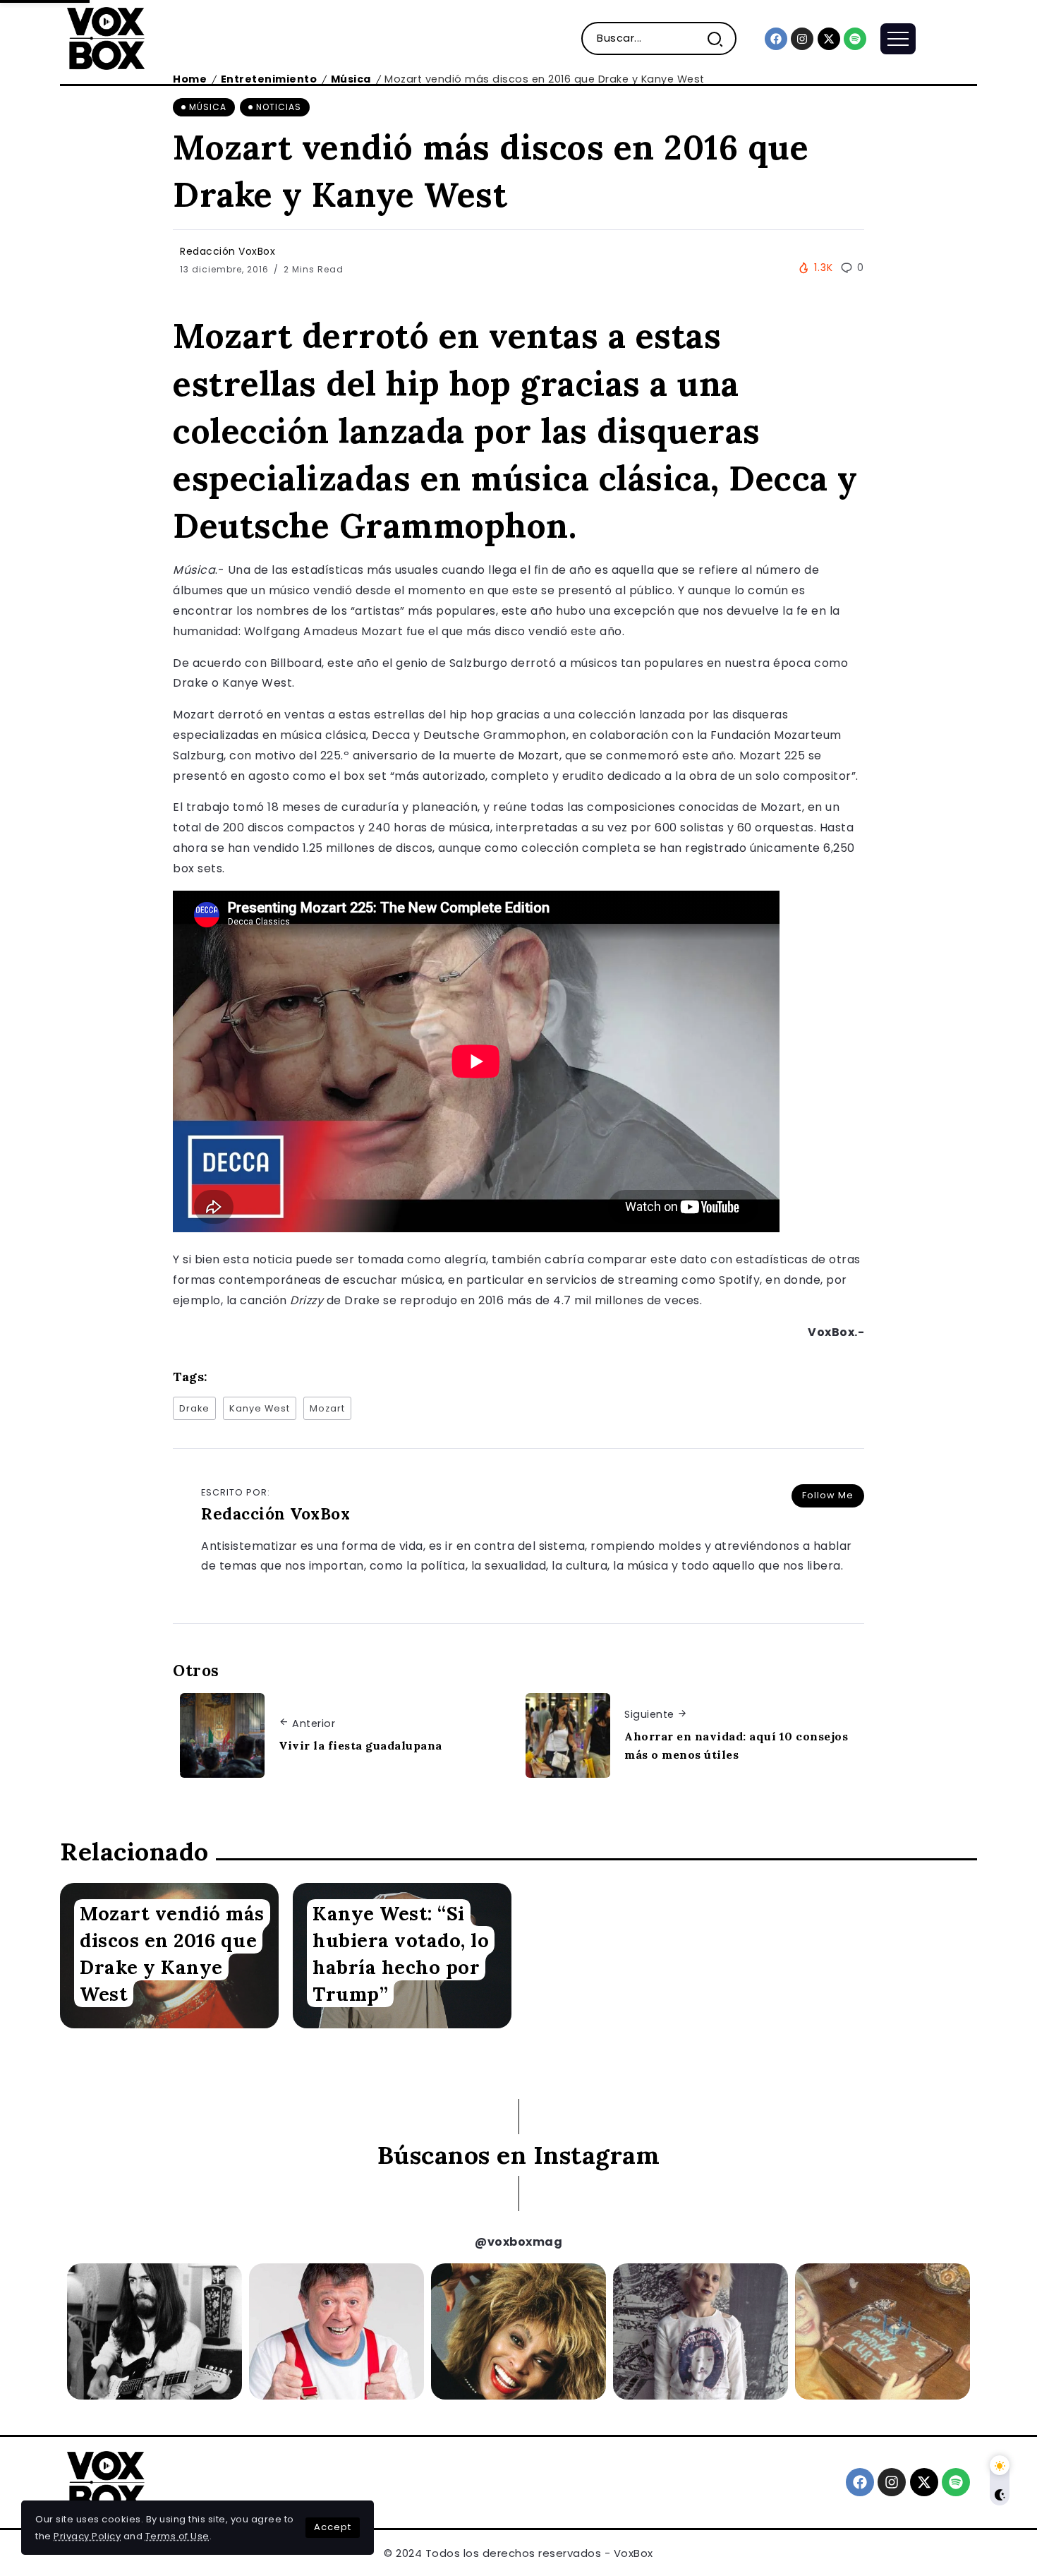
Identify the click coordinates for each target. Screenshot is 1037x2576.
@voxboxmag (518, 2242)
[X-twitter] (829, 39)
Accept (333, 2527)
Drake (194, 1408)
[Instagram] (802, 39)
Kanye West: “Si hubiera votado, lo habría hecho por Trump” (401, 1953)
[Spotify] (855, 39)
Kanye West (260, 1408)
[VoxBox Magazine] (106, 38)
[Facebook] (776, 39)
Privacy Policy (87, 2536)
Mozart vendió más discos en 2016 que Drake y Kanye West (172, 1953)
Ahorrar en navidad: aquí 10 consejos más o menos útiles (736, 1745)
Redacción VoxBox (228, 251)
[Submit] (721, 38)
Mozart (327, 1408)
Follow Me (828, 1495)
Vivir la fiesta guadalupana (360, 1745)
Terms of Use (177, 2536)
